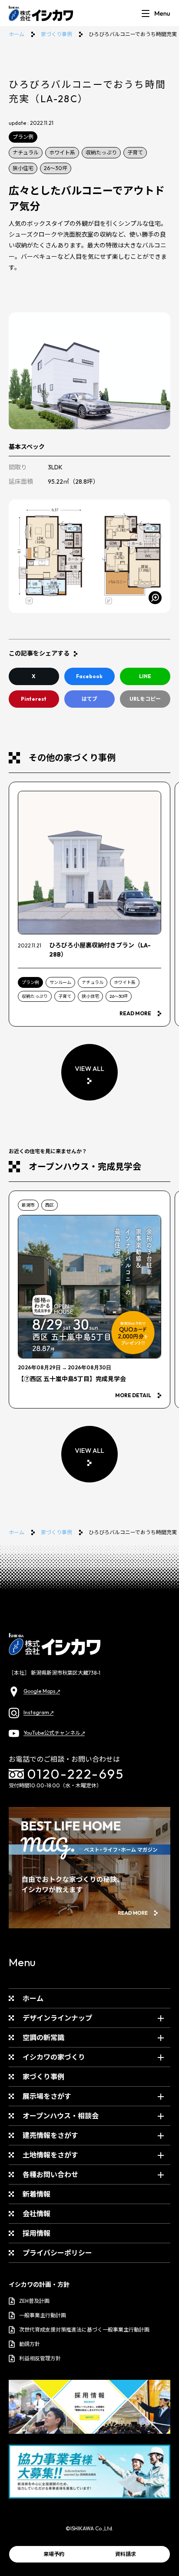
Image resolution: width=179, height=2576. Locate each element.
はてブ (89, 699)
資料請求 (126, 2554)
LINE (145, 676)
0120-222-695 (76, 1774)
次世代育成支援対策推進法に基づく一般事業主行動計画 (84, 2330)
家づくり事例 (56, 34)
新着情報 (36, 2194)
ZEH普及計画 (34, 2301)
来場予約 (54, 2554)
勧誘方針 (30, 2344)
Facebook (89, 676)
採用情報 (36, 2233)
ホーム (17, 34)
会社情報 (36, 2214)
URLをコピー (145, 699)
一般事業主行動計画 (43, 2315)
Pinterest (34, 699)
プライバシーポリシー (57, 2253)
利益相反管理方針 (40, 2358)
